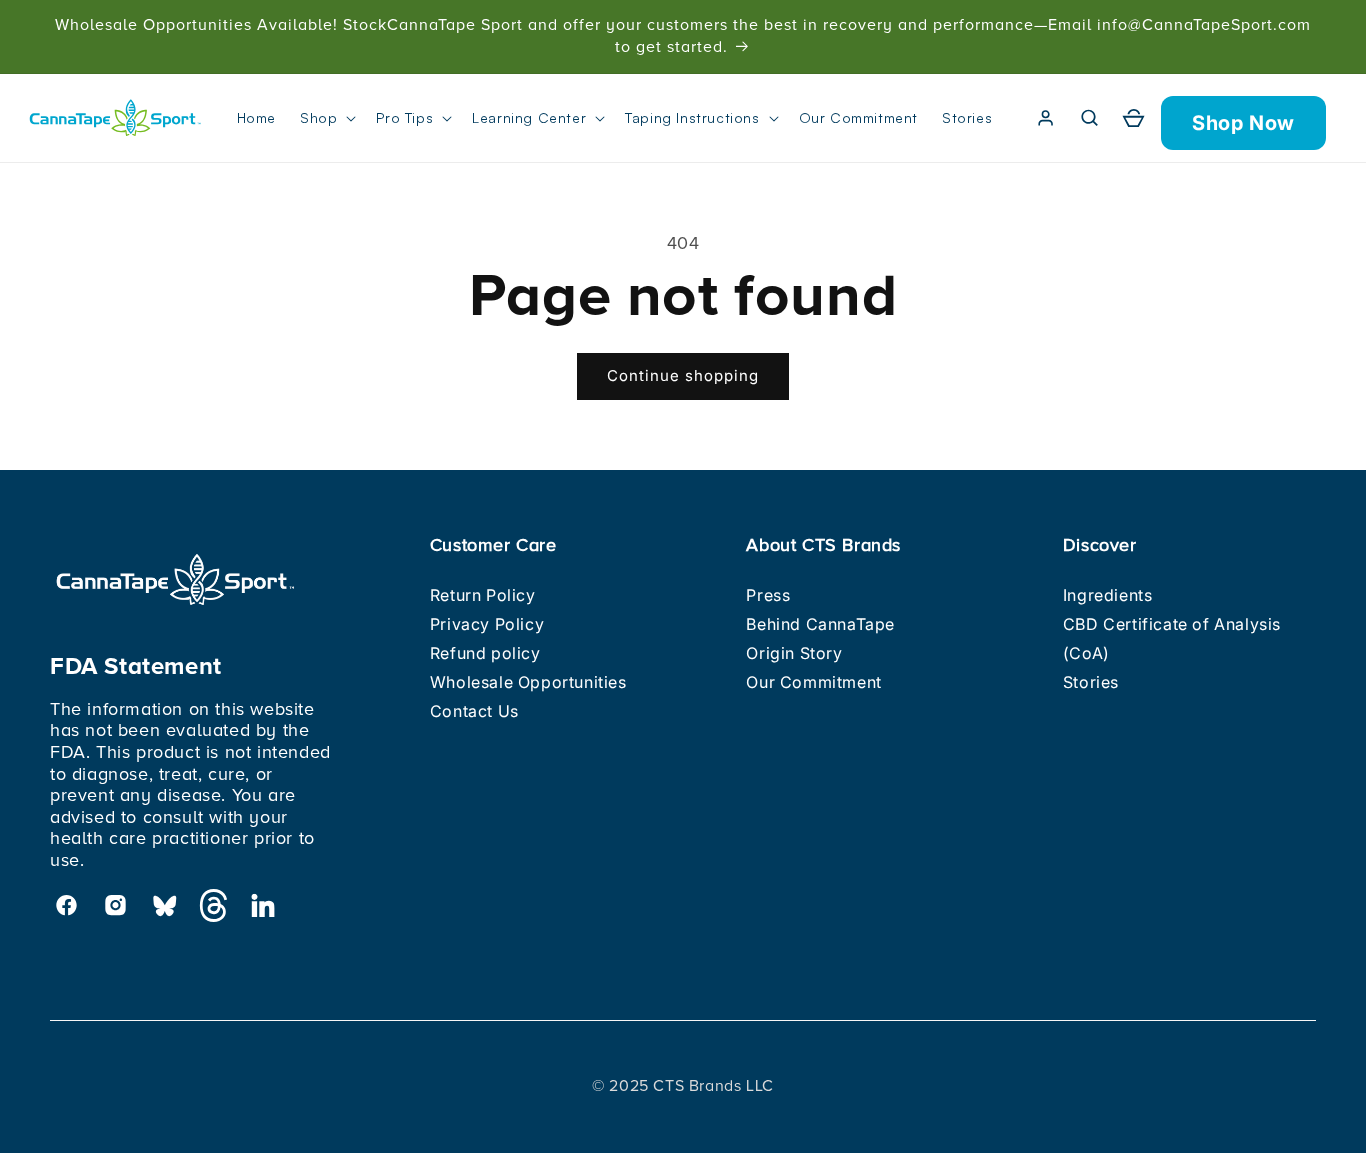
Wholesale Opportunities (528, 682)
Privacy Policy (487, 624)
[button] (326, 118)
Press (768, 595)
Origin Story (794, 653)
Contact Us (474, 711)
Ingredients (1108, 595)
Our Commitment (813, 682)
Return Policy (483, 595)
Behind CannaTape (820, 624)
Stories (1091, 682)
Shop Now (1243, 123)
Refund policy (485, 653)
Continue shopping (683, 375)
